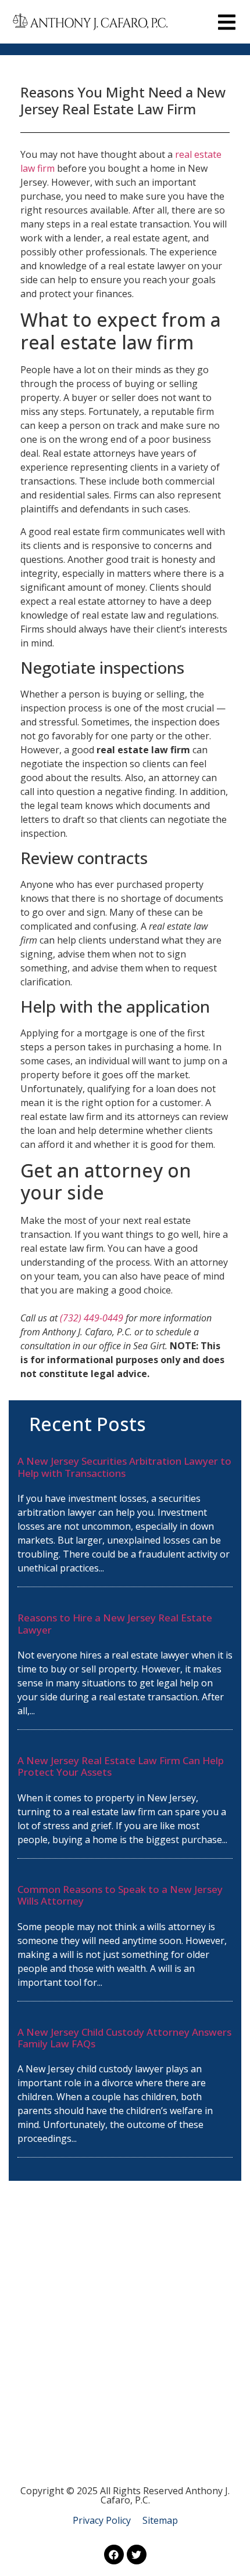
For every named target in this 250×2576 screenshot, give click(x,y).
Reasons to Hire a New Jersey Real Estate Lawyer (115, 1623)
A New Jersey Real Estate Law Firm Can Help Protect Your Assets (121, 1766)
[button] (226, 22)
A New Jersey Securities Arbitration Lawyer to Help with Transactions (124, 1467)
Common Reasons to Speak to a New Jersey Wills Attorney (120, 1895)
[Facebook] (114, 2555)
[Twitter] (137, 2555)
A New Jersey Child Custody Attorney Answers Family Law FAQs (124, 2038)
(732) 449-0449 (92, 1318)
